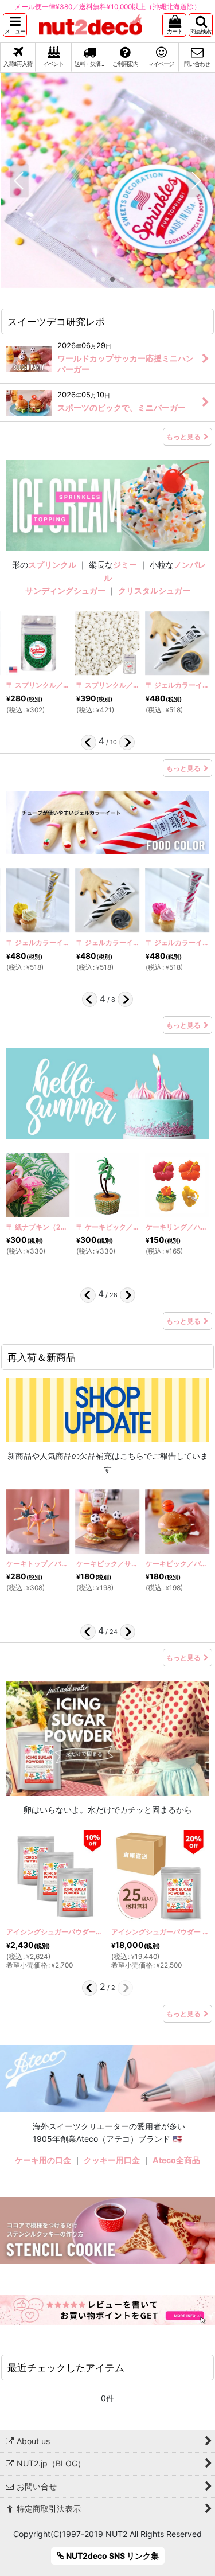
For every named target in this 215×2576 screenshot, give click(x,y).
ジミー (125, 565)
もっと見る (183, 437)
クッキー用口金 (112, 2160)
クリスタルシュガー (154, 590)
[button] (15, 25)
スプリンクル (52, 565)
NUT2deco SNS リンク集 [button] (112, 2556)
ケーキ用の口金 (43, 2160)
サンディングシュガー (65, 590)
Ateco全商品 (176, 2160)
